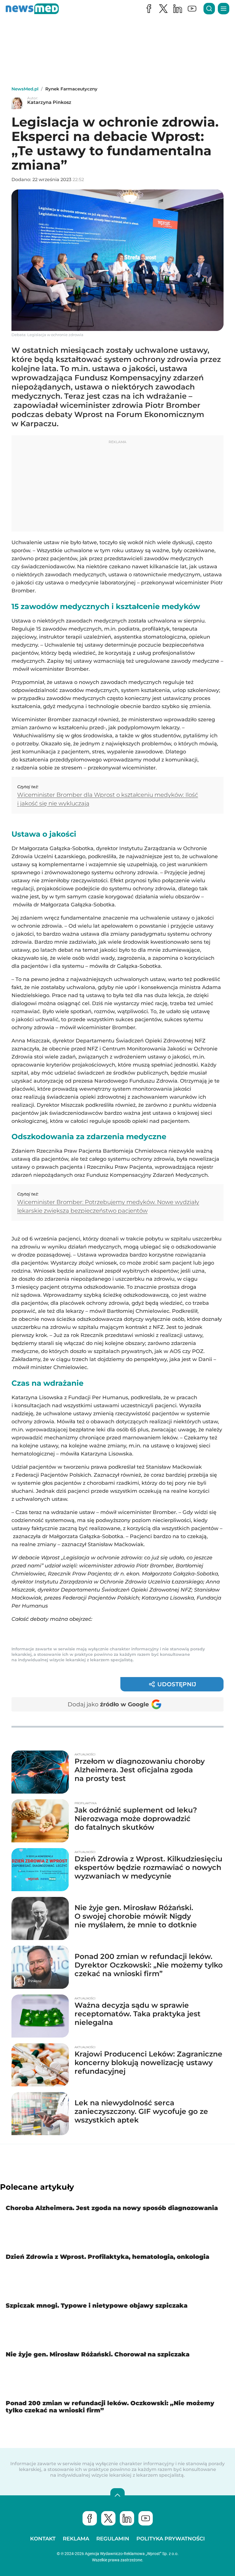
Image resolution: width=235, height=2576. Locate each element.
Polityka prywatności (171, 2539)
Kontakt (43, 2539)
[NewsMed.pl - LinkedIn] (178, 9)
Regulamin (113, 2539)
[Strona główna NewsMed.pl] (32, 9)
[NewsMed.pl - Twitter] (108, 2518)
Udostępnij (177, 1684)
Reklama (76, 2539)
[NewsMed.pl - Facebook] (149, 9)
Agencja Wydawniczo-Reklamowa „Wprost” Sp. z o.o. (132, 2554)
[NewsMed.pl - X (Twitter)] (163, 9)
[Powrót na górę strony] (117, 2495)
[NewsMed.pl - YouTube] (192, 9)
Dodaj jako (108, 1704)
